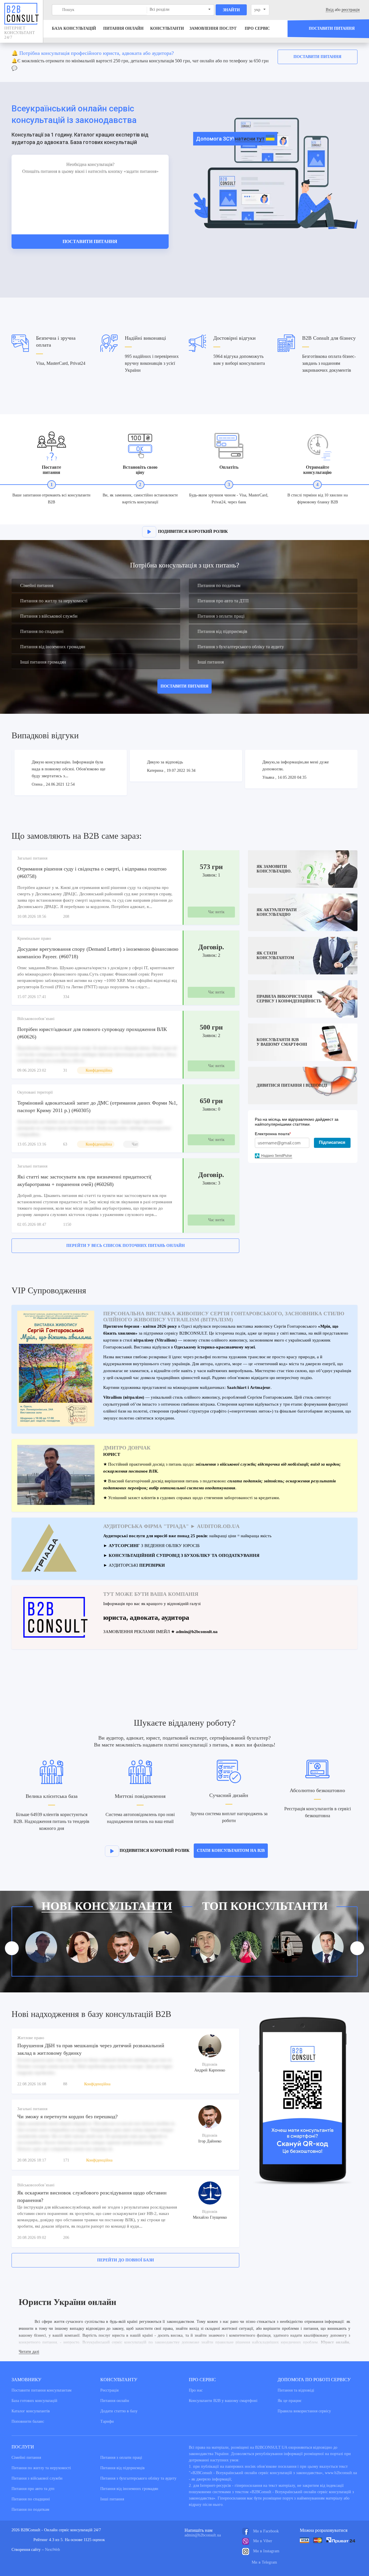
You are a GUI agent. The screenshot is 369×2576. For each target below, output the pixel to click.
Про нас (196, 2390)
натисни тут (250, 139)
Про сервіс (257, 28)
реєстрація (351, 10)
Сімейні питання (37, 585)
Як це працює (290, 2401)
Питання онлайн (123, 28)
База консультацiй (74, 28)
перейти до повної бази (126, 2260)
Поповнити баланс (28, 2421)
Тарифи (107, 2421)
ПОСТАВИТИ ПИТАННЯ (184, 686)
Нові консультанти (107, 1906)
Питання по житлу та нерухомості (54, 601)
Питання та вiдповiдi (296, 2390)
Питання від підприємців (222, 631)
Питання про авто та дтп (33, 2489)
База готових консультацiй (34, 2401)
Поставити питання (317, 57)
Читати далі (29, 2352)
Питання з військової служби (49, 616)
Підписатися (332, 1142)
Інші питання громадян (43, 662)
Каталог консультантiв (31, 2411)
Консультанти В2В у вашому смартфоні (223, 2401)
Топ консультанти (265, 1906)
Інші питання (211, 662)
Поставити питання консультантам (42, 2390)
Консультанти (167, 28)
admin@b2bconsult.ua (203, 2535)
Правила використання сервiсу (304, 2411)
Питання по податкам (219, 585)
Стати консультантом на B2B (231, 1851)
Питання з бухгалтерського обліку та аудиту (241, 647)
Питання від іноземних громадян (53, 647)
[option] (184, 62)
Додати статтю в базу (119, 2411)
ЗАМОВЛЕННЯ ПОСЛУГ (213, 28)
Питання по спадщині (42, 631)
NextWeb (52, 2550)
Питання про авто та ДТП (223, 601)
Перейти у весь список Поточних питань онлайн (126, 1246)
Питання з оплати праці (221, 616)
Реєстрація (109, 2390)
